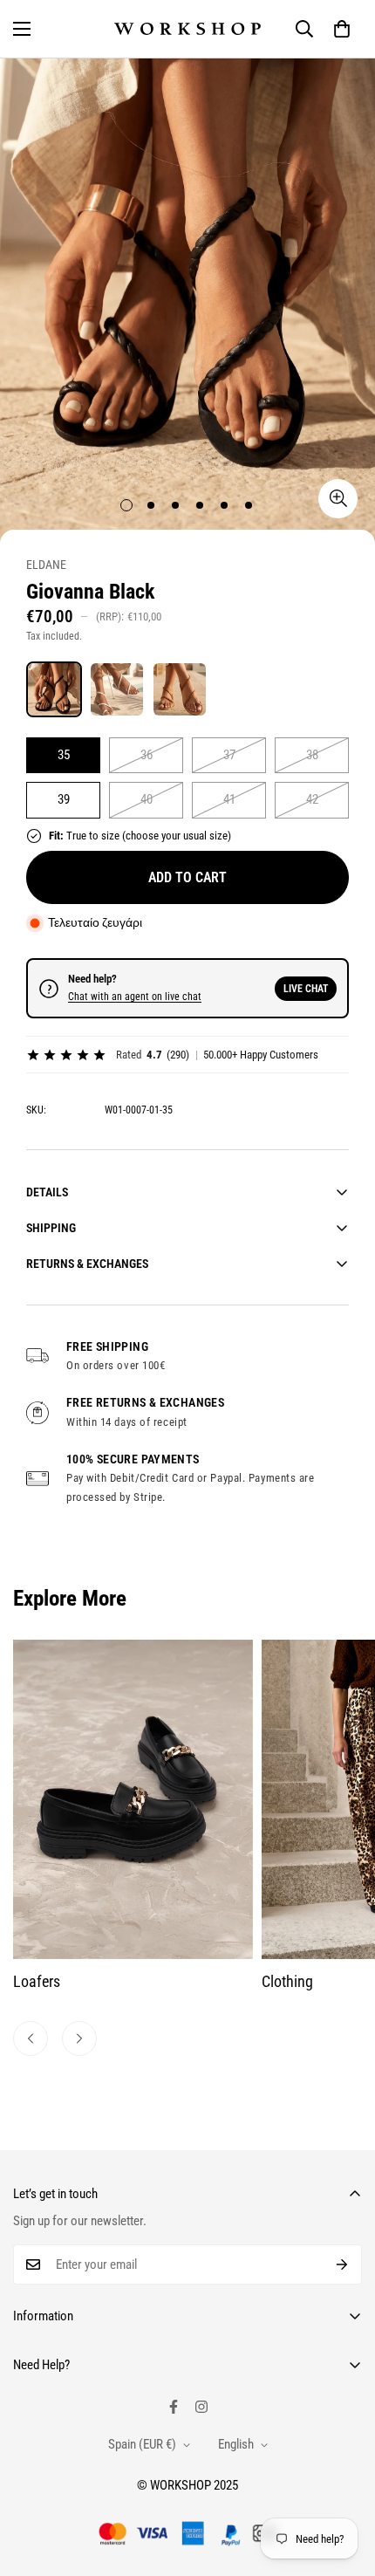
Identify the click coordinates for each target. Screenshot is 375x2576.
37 (229, 755)
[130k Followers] (201, 2407)
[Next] (79, 2038)
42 (312, 799)
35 (64, 755)
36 (147, 755)
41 (229, 799)
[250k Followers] (174, 2407)
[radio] (54, 689)
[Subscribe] (342, 2264)
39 (64, 799)
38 (312, 755)
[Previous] (31, 2038)
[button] (342, 29)
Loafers (37, 1981)
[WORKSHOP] (187, 29)
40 (147, 799)
